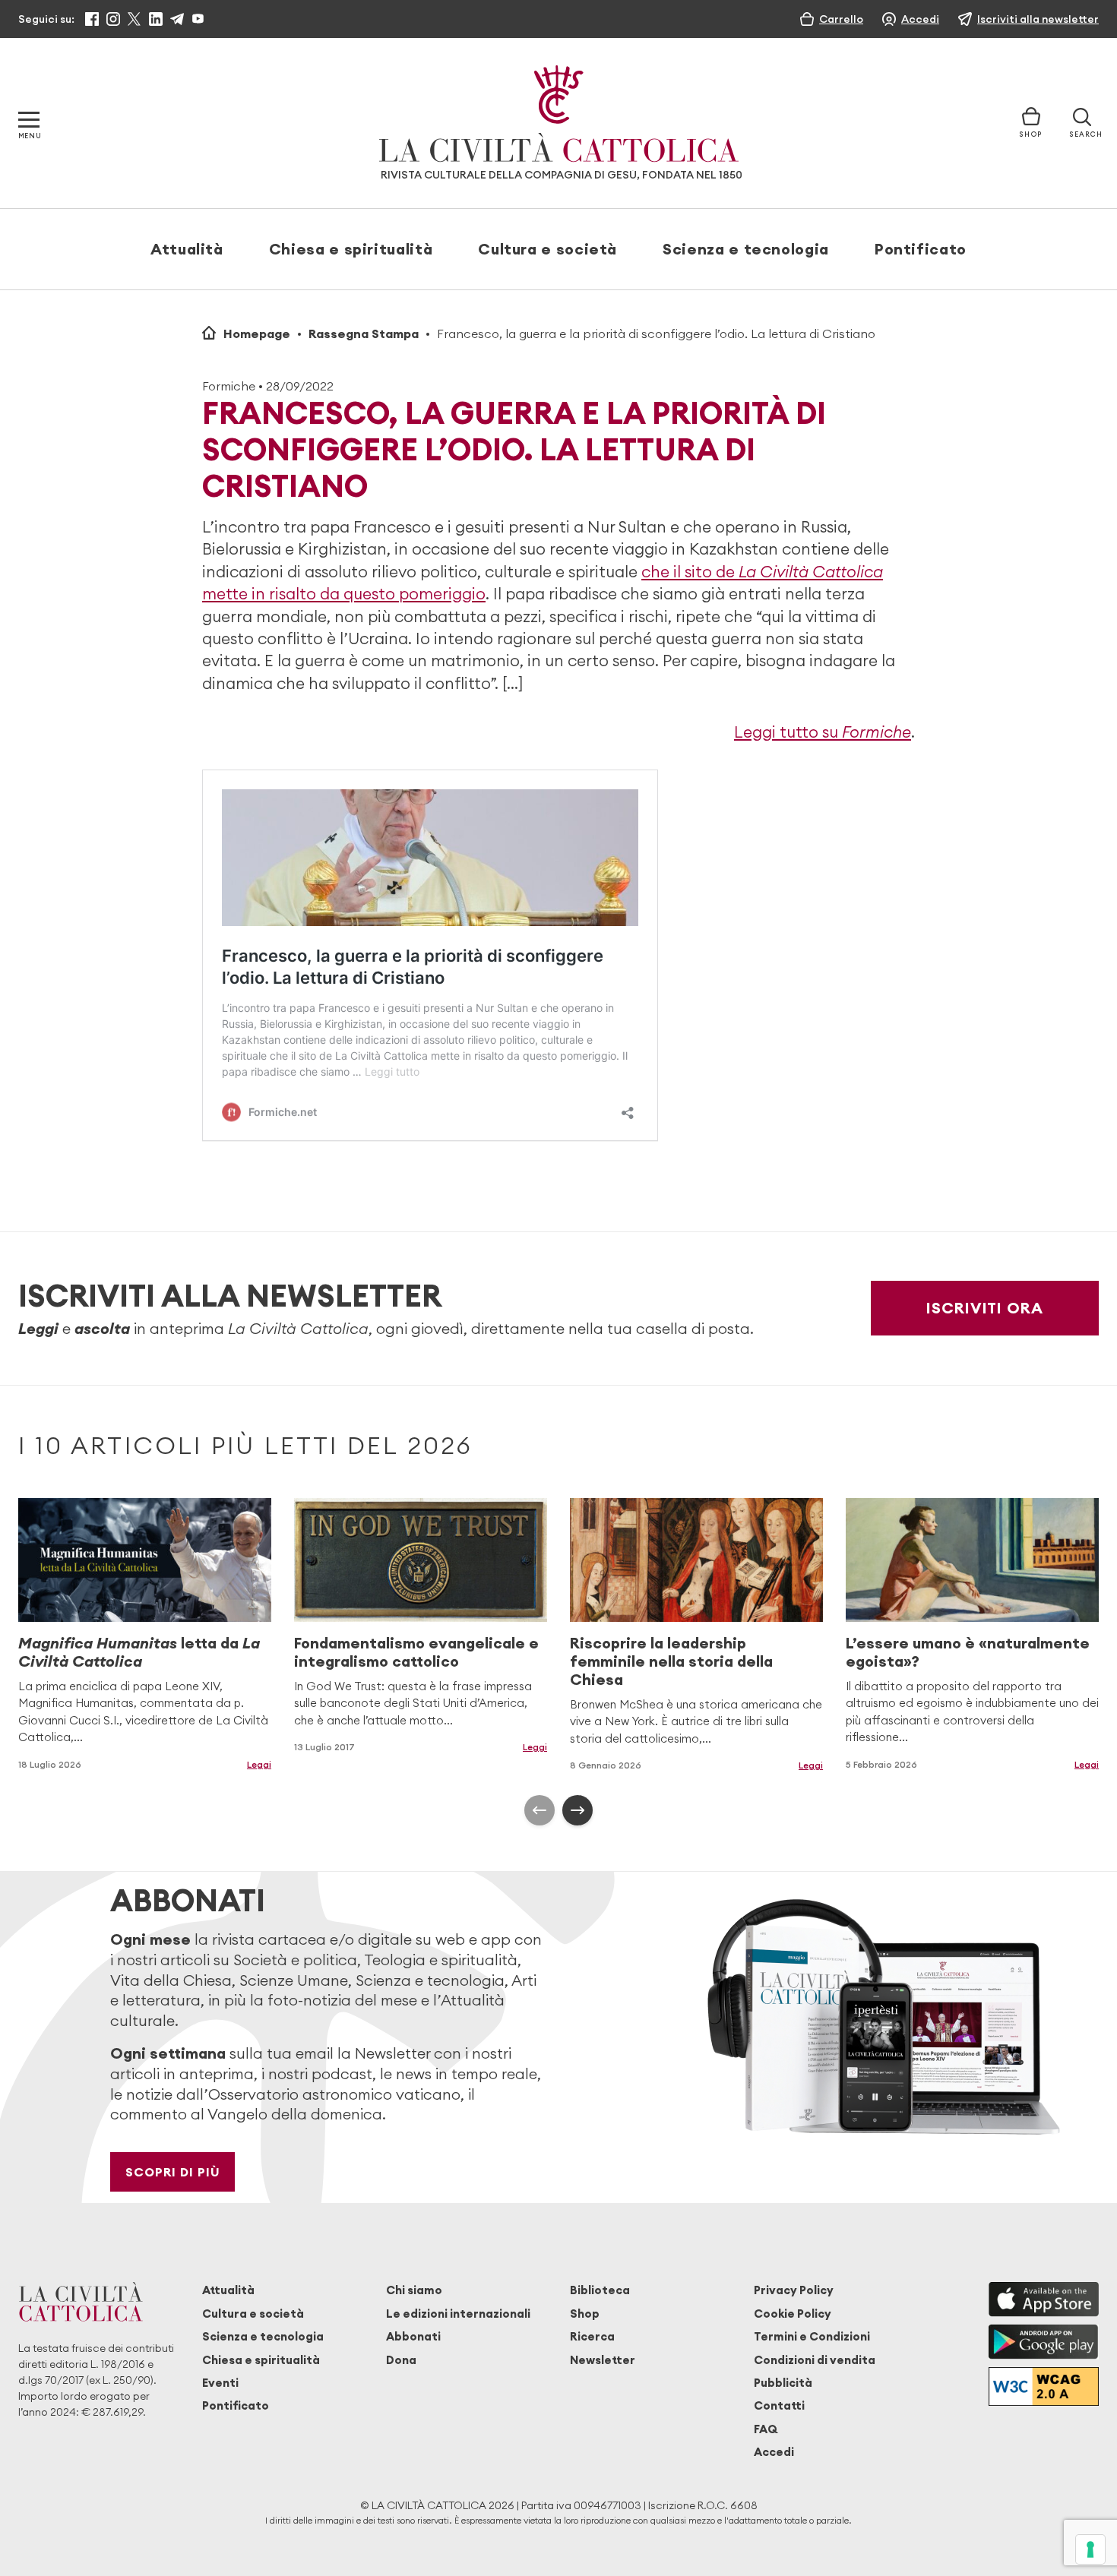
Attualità (187, 249)
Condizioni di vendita (815, 2360)
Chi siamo (414, 2290)
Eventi (220, 2383)
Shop (585, 2314)
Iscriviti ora (985, 1308)
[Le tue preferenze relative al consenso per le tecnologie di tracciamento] (1090, 2549)
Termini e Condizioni (812, 2336)
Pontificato (921, 249)
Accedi (774, 2452)
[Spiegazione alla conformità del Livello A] (1044, 2386)
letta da (139, 1652)
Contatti (779, 2405)
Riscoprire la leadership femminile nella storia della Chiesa (671, 1661)
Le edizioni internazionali (458, 2314)
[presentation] (540, 1810)
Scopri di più (173, 2172)
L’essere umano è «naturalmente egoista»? (968, 1652)
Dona (401, 2360)
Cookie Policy (793, 2314)
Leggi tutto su (823, 732)
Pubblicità (783, 2383)
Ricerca (592, 2336)
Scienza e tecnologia (746, 249)
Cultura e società (547, 249)
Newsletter (603, 2360)
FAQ (766, 2429)
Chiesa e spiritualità (351, 249)
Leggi (259, 1764)
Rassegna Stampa (364, 333)
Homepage (257, 333)
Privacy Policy (794, 2290)
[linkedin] (156, 19)
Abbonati (413, 2336)
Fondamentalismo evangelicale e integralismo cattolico (416, 1652)
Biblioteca (600, 2290)
